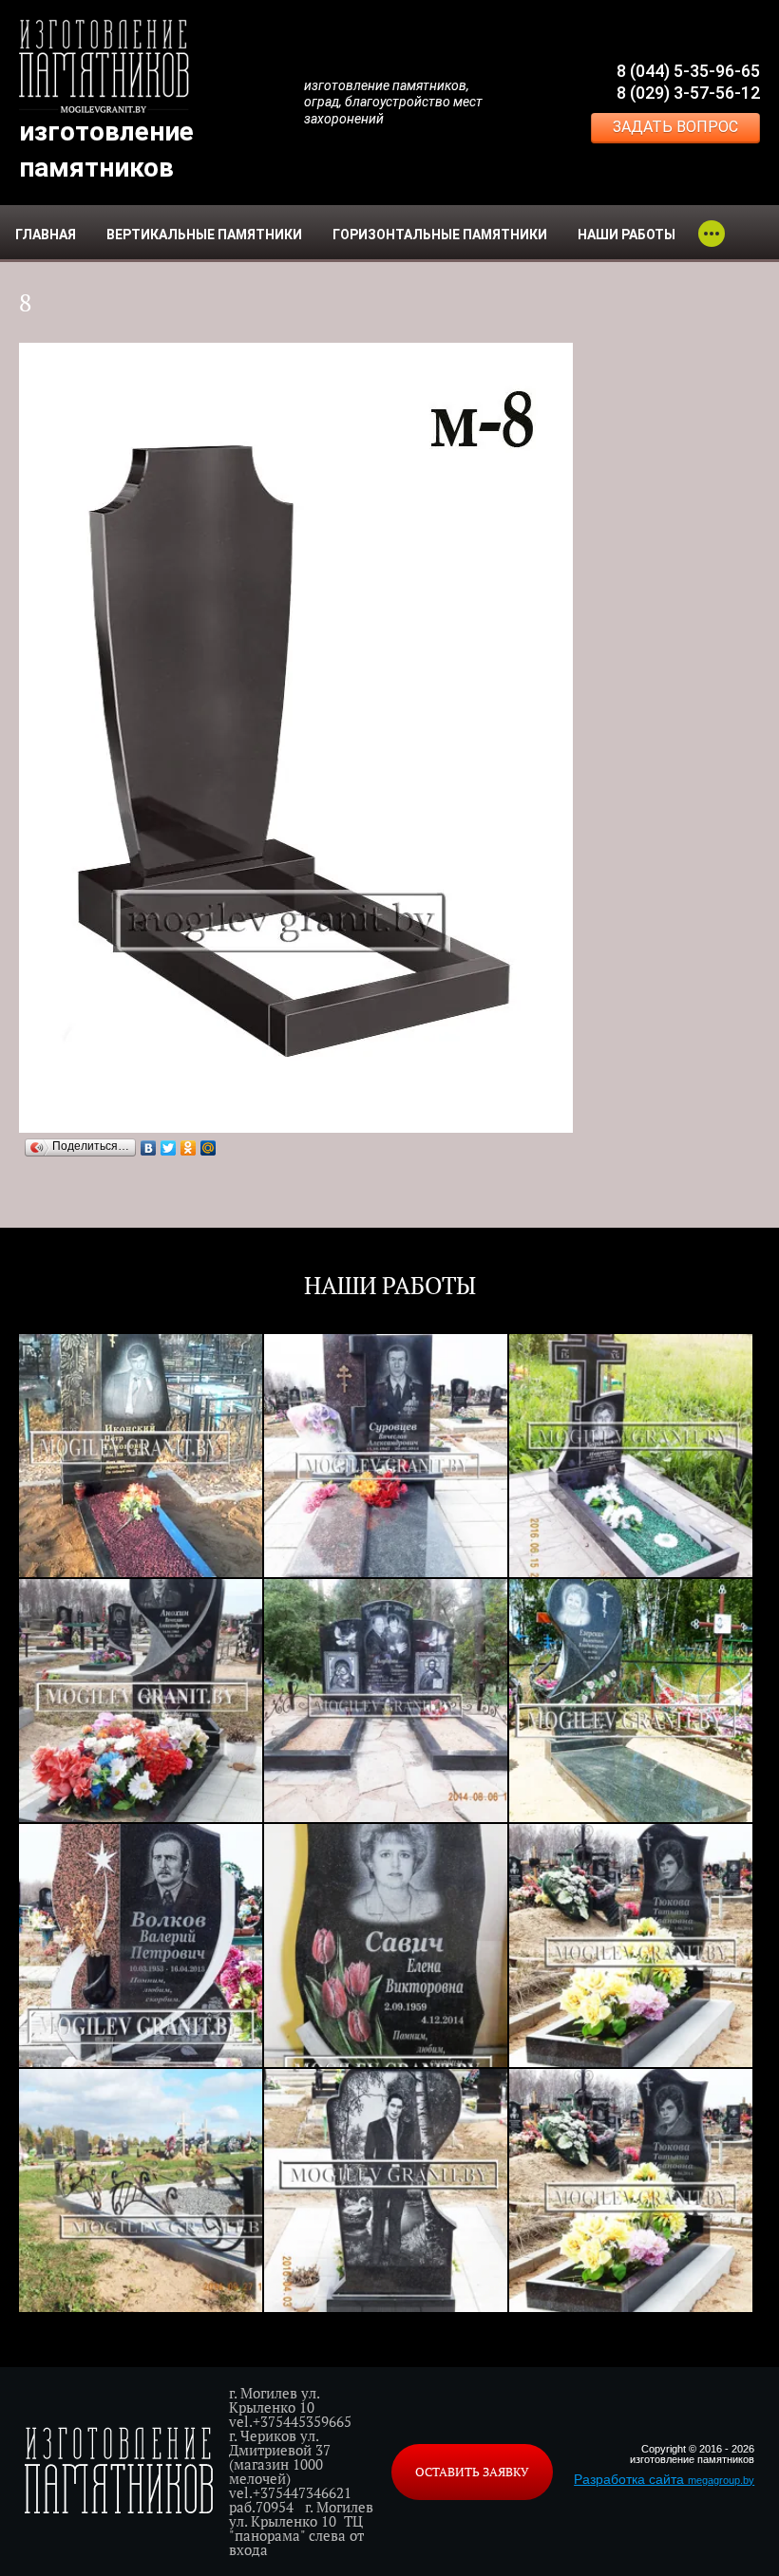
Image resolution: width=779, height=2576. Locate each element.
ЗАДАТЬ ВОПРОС (675, 127)
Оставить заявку (472, 2472)
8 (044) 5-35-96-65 (688, 71)
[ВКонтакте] (149, 1148)
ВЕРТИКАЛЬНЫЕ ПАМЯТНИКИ (204, 235)
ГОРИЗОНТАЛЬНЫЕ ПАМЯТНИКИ (440, 235)
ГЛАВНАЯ (46, 235)
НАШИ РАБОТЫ (627, 235)
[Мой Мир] (209, 1148)
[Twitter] (169, 1148)
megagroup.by (721, 2480)
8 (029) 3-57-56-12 (688, 93)
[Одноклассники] (189, 1148)
